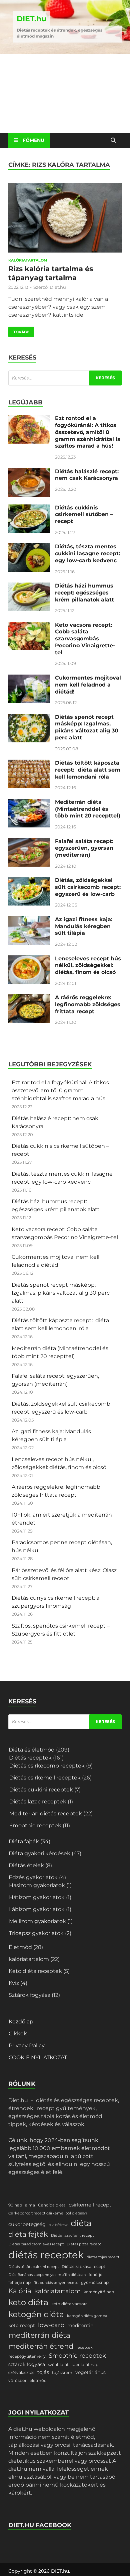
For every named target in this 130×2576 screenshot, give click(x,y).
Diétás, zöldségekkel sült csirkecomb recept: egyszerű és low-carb (88, 887)
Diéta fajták (24, 1841)
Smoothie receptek (35, 1825)
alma (30, 2205)
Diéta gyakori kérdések (39, 1853)
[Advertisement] (65, 94)
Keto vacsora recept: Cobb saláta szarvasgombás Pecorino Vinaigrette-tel (85, 639)
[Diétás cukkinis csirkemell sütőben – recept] (29, 508)
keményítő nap (99, 2292)
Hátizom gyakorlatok (37, 1897)
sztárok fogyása (27, 2364)
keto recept (22, 2325)
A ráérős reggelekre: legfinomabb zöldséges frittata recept (88, 1004)
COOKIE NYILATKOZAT (38, 2057)
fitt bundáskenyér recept (56, 2283)
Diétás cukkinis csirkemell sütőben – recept (84, 515)
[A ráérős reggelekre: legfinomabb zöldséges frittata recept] (29, 998)
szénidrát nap (85, 2364)
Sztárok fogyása (29, 1995)
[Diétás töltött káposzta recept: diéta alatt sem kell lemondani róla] (29, 763)
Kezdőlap (21, 2022)
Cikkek (18, 2034)
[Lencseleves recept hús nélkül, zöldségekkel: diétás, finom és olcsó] (29, 959)
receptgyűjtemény (27, 2356)
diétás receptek (46, 2255)
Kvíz (14, 1983)
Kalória (20, 2291)
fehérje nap (19, 2282)
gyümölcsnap (95, 2282)
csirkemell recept (90, 2205)
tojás (43, 2372)
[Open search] (113, 141)
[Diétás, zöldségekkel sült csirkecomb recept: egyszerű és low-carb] (29, 881)
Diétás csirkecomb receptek (47, 1766)
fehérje (95, 2274)
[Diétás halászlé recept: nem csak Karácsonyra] (29, 472)
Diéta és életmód (32, 1750)
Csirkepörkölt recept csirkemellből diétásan (48, 2213)
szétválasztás (21, 2372)
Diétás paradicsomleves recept (36, 2244)
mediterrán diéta (39, 2335)
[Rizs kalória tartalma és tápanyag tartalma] (65, 219)
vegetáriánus (90, 2372)
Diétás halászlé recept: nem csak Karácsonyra (87, 475)
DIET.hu (31, 19)
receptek (84, 2348)
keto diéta (28, 2302)
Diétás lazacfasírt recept (72, 2236)
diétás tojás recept (103, 2257)
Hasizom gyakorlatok (37, 1885)
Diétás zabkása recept (83, 2266)
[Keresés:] (65, 378)
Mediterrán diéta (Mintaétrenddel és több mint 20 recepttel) (88, 809)
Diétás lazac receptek (38, 1802)
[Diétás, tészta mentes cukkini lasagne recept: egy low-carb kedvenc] (29, 547)
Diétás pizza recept (84, 2244)
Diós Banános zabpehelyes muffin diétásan (47, 2275)
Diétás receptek (30, 1758)
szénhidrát (58, 2364)
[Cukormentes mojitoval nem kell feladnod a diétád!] (29, 678)
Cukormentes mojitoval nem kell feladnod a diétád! (88, 685)
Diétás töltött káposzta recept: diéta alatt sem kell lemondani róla (88, 770)
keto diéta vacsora (69, 2304)
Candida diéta (52, 2205)
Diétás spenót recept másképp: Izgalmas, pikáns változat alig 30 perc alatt (87, 727)
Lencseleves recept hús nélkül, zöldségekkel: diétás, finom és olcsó (88, 966)
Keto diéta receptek (35, 1971)
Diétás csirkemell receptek (45, 1778)
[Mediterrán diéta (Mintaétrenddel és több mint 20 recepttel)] (29, 803)
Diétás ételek (26, 1865)
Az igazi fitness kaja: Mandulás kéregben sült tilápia (84, 926)
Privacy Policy (27, 2045)
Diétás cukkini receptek (41, 1790)
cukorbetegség (27, 2224)
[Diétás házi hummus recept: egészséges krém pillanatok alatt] (29, 586)
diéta (81, 2223)
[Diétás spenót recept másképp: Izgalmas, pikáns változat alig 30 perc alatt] (29, 718)
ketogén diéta (36, 2314)
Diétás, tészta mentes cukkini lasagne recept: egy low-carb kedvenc (87, 553)
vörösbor (17, 2380)
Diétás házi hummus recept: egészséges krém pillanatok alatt (84, 593)
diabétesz (58, 2225)
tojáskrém (62, 2372)
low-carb (51, 2325)
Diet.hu (58, 287)
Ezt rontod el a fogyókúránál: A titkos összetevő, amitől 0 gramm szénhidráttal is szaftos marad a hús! (88, 432)
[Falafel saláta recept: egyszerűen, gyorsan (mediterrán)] (29, 842)
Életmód (20, 1947)
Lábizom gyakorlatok (37, 1909)
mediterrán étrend (41, 2346)
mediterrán (80, 2325)
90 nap (15, 2205)
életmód (38, 2380)
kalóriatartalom (28, 260)
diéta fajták (28, 2234)
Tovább (19, 330)
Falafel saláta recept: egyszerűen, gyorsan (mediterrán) (84, 848)
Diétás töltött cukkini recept (33, 2267)
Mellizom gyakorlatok (37, 1921)
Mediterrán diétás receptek (46, 1814)
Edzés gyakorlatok (33, 1877)
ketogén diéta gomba (87, 2316)
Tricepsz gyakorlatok (36, 1933)
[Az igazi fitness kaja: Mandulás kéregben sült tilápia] (29, 920)
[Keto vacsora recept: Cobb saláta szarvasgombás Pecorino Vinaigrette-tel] (29, 626)
